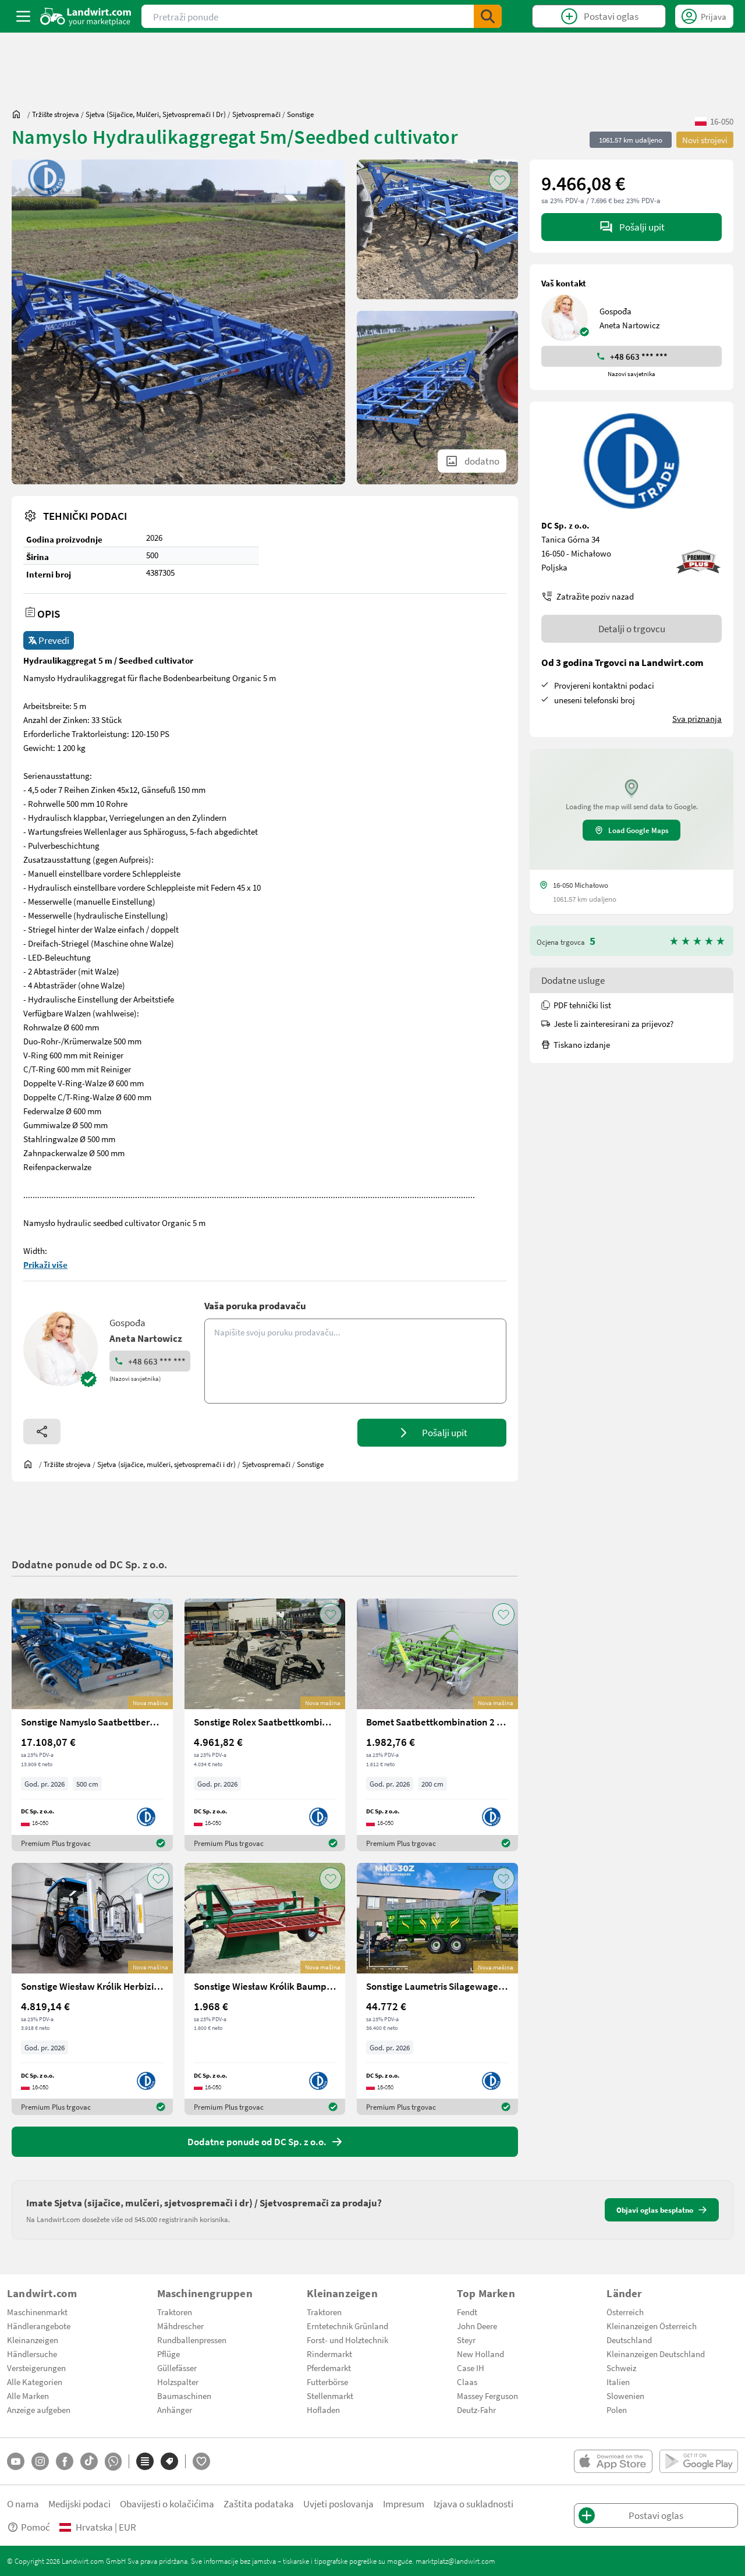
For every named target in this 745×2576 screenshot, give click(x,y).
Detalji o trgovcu (632, 628)
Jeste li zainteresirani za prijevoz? (613, 1023)
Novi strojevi (705, 140)
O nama (23, 2504)
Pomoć (36, 2527)
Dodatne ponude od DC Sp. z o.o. (89, 1564)
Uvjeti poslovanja (338, 2504)
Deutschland (629, 2340)
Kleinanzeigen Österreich (652, 2326)
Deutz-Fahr (476, 2410)
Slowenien (625, 2396)
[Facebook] (65, 2461)
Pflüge (168, 2354)
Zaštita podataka (259, 2504)
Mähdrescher (180, 2326)
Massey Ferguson (487, 2396)
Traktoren (175, 2312)
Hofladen (323, 2410)
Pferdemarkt (329, 2368)
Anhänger (175, 2410)
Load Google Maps (638, 830)
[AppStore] (613, 2461)
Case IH (471, 2368)
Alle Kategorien (35, 2382)
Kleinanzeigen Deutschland (656, 2354)
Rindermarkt (329, 2354)
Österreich (625, 2312)
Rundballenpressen (192, 2340)
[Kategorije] (145, 2461)
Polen (617, 2410)
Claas (467, 2382)
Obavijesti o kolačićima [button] (167, 2504)
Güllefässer (177, 2368)
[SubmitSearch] (488, 16)
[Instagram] (40, 2461)
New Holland (480, 2354)
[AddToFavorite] (500, 180)
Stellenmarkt (330, 2396)
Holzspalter (178, 2382)
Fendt (467, 2312)
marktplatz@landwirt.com (455, 2561)
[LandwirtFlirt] (201, 2461)
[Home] (86, 16)
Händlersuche (32, 2354)
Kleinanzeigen (33, 2340)
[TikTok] (89, 2461)
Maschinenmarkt (37, 2312)
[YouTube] (16, 2461)
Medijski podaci (79, 2504)
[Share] (42, 1431)
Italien (618, 2382)
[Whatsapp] (113, 2462)
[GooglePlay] (699, 2461)
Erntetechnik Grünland (347, 2326)
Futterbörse (327, 2382)
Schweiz (621, 2368)
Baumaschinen (184, 2396)
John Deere (477, 2326)
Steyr (466, 2340)
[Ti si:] (19, 114)
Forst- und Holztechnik (347, 2340)
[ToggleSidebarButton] (23, 16)
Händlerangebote (39, 2326)
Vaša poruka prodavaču (255, 1305)
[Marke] (169, 2461)
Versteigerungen (36, 2368)
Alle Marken (28, 2396)
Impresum (404, 2504)
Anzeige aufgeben (39, 2410)
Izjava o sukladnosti (473, 2504)
